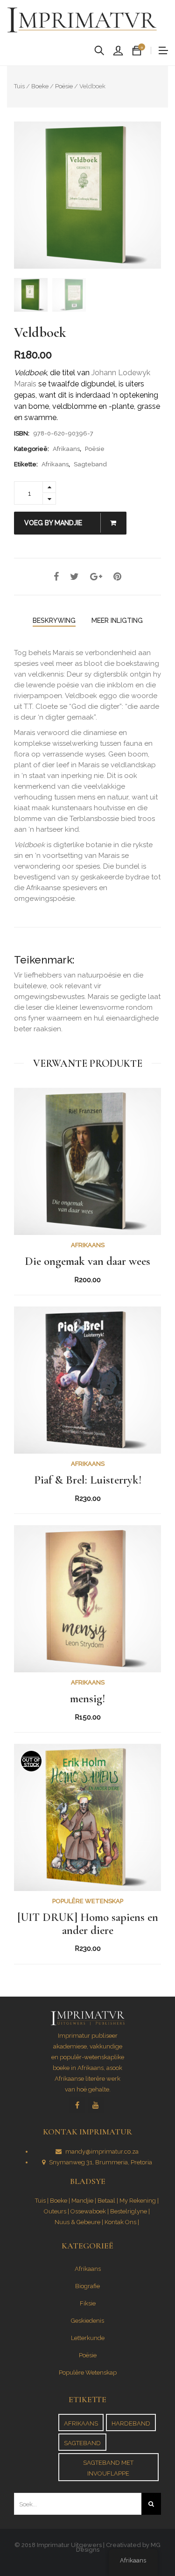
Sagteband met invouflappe (108, 2468)
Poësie (64, 86)
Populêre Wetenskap (88, 1901)
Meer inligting (117, 621)
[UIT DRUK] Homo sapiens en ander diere (88, 1924)
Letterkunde (88, 2338)
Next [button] (151, 195)
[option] (87, 195)
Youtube (96, 2105)
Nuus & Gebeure (77, 2222)
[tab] (54, 621)
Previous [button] (24, 195)
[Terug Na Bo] (147, 2543)
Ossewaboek (88, 2211)
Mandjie (82, 2201)
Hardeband (131, 2423)
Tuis (19, 86)
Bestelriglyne (129, 2211)
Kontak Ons (120, 2222)
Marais (63, 653)
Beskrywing (54, 621)
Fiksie (88, 2303)
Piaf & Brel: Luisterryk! (88, 1480)
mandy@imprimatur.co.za (102, 2151)
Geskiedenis (87, 2321)
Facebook (77, 2105)
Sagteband (90, 464)
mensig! (87, 1699)
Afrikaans (66, 449)
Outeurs (55, 2211)
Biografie (87, 2286)
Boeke (40, 86)
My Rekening (138, 2201)
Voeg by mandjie (54, 523)
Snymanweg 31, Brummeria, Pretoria (101, 2162)
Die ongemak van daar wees (87, 1262)
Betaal (106, 2201)
